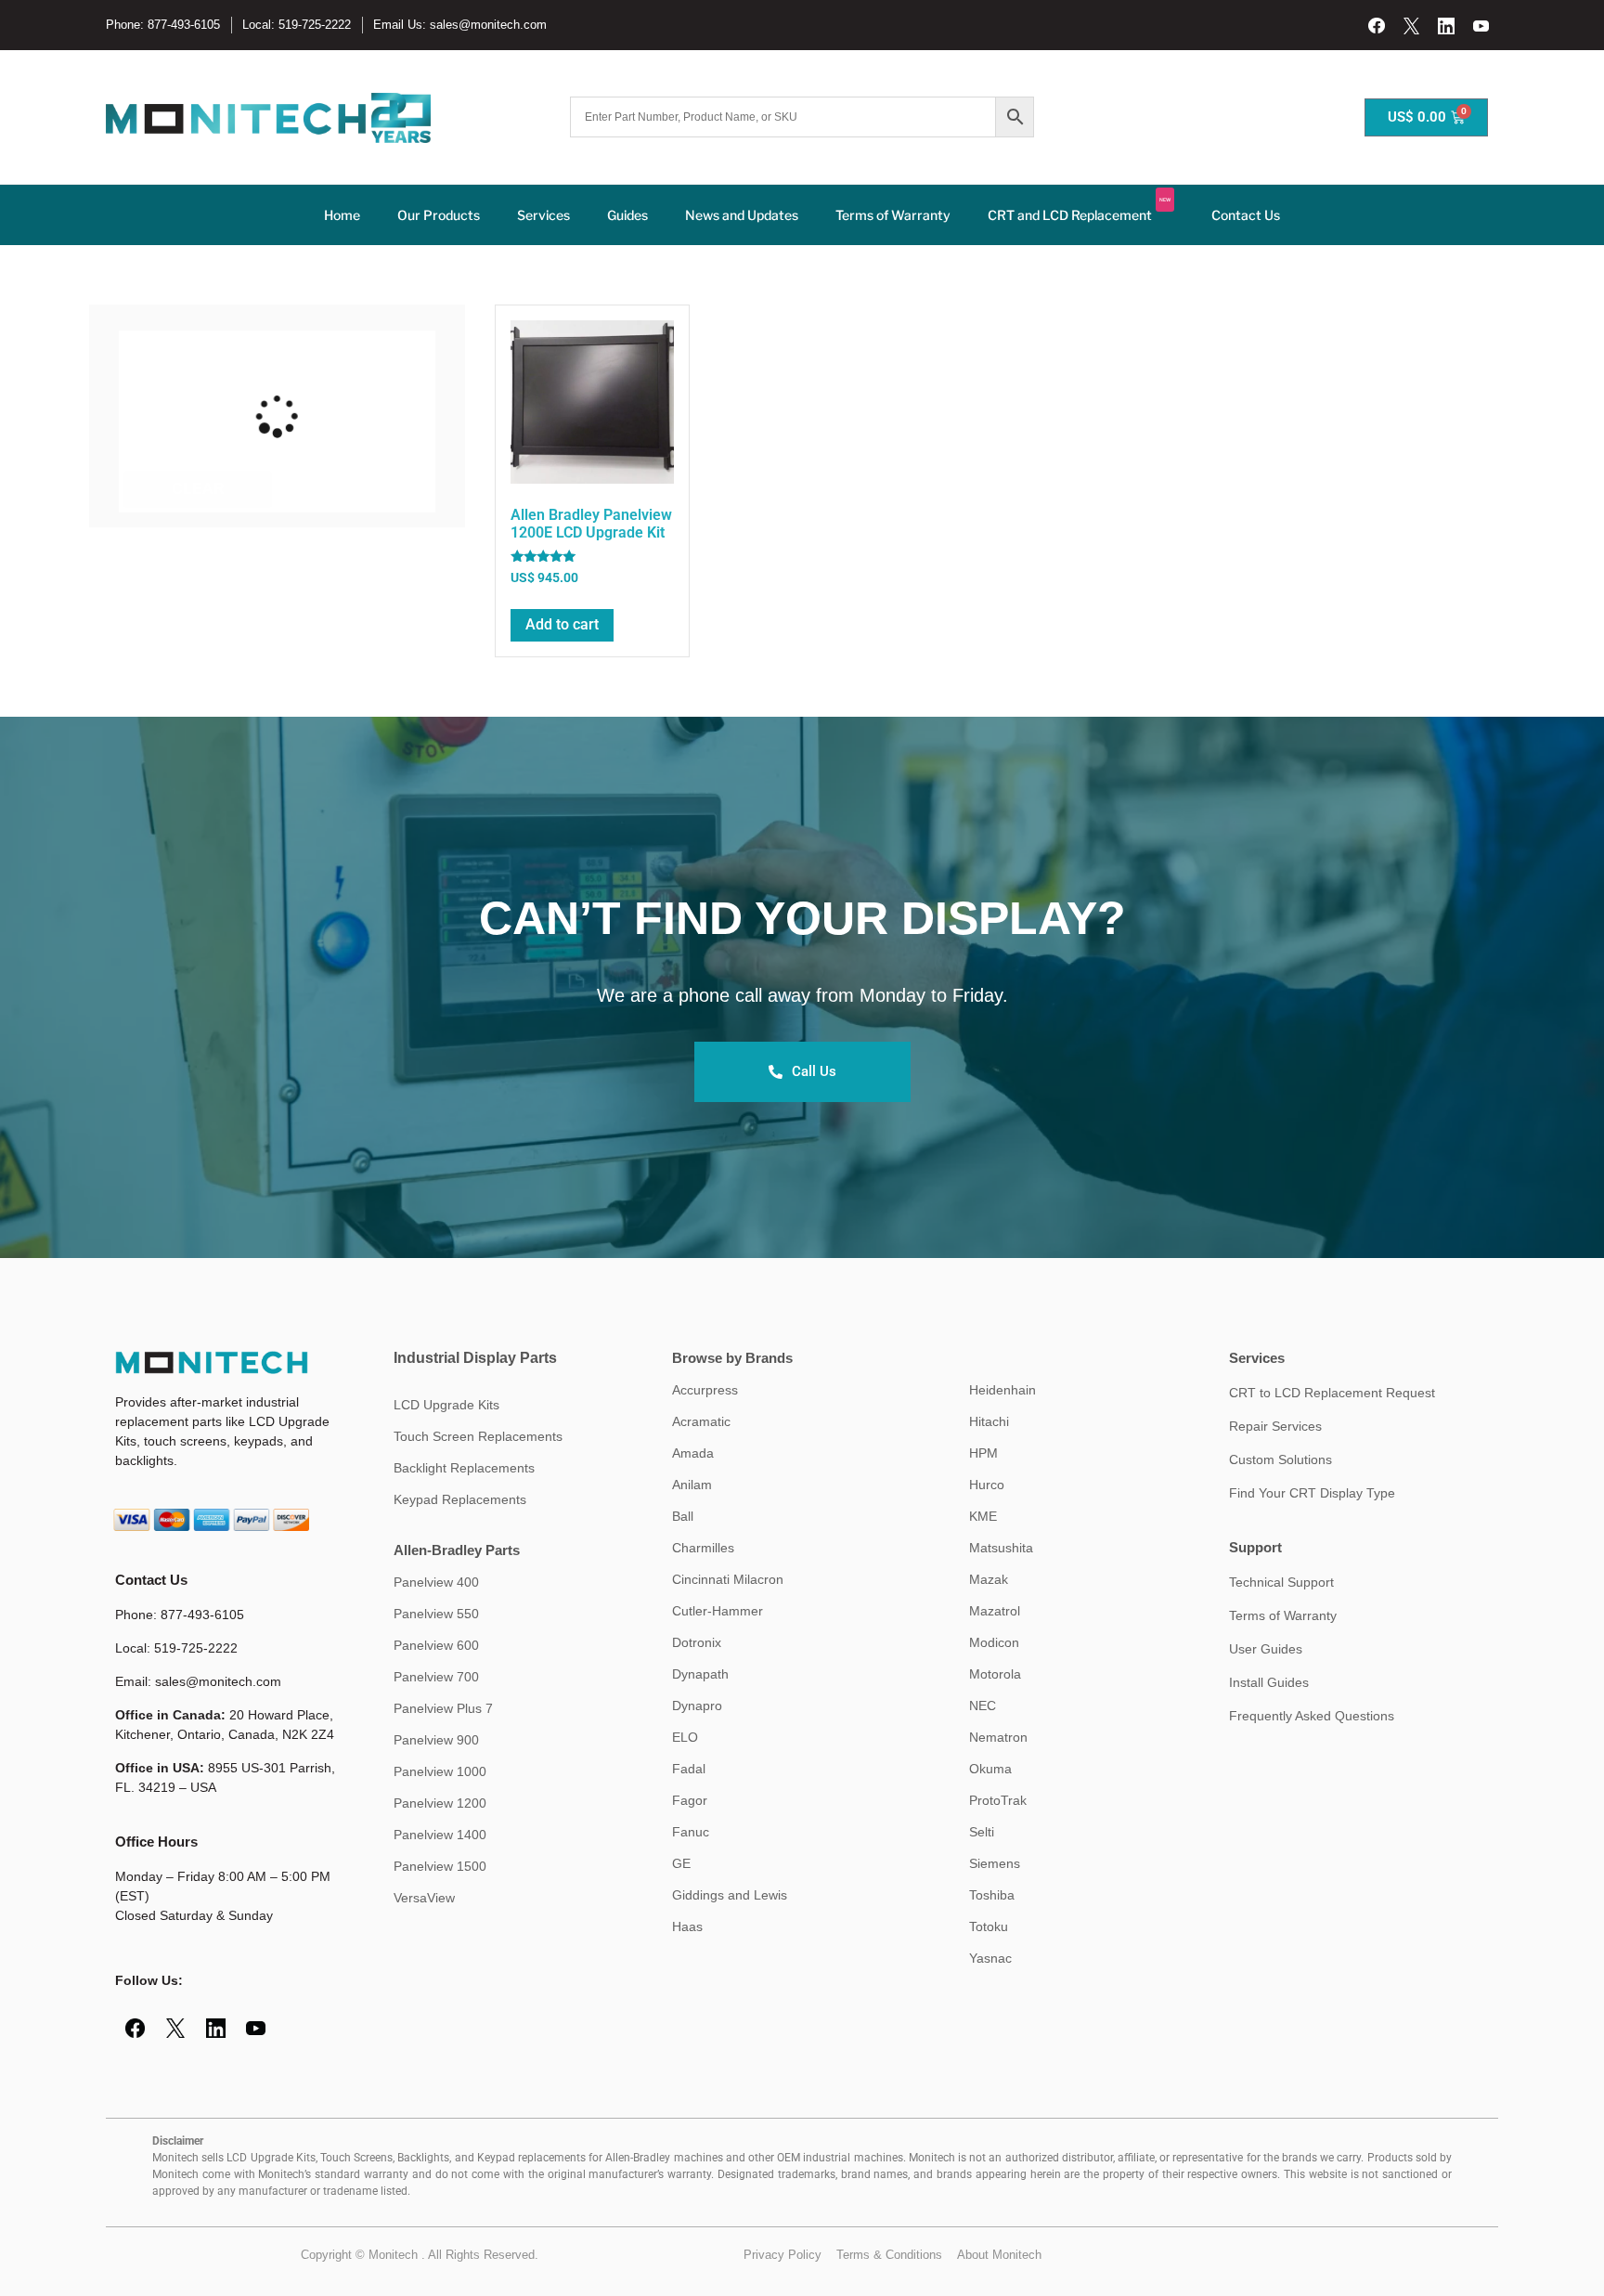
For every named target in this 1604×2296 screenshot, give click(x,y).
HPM (983, 1453)
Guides (627, 215)
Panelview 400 (436, 1582)
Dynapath (700, 1674)
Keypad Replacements (460, 1499)
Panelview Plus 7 (443, 1708)
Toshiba (992, 1895)
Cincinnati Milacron (728, 1579)
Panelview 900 (436, 1740)
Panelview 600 (436, 1645)
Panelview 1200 (440, 1803)
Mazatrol (995, 1611)
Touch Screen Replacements (478, 1436)
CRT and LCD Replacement (1079, 210)
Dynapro (697, 1706)
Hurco (987, 1485)
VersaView (424, 1898)
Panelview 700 (436, 1677)
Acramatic (701, 1421)
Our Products (439, 215)
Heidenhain (1002, 1390)
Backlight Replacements (464, 1468)
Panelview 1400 (440, 1835)
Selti (982, 1832)
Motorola (995, 1674)
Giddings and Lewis (730, 1895)
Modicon (994, 1642)
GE (681, 1863)
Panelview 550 (436, 1614)
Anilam (692, 1485)
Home (342, 215)
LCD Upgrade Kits (446, 1405)
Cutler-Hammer (718, 1611)
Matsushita (1001, 1548)
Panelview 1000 (440, 1771)
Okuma (990, 1769)
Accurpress (705, 1390)
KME (983, 1516)
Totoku (989, 1926)
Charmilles (703, 1548)
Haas (687, 1926)
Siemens (995, 1863)
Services (543, 215)
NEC (983, 1706)
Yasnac (990, 1958)
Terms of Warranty (893, 215)
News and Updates (742, 215)
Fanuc (691, 1832)
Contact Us (1246, 215)
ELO (685, 1737)
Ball (683, 1516)
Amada (693, 1453)
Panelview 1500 (440, 1866)
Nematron (998, 1737)
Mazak (989, 1579)
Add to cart (562, 624)
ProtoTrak (998, 1800)
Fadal (689, 1769)
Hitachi (989, 1421)
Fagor (690, 1800)
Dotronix (697, 1642)
